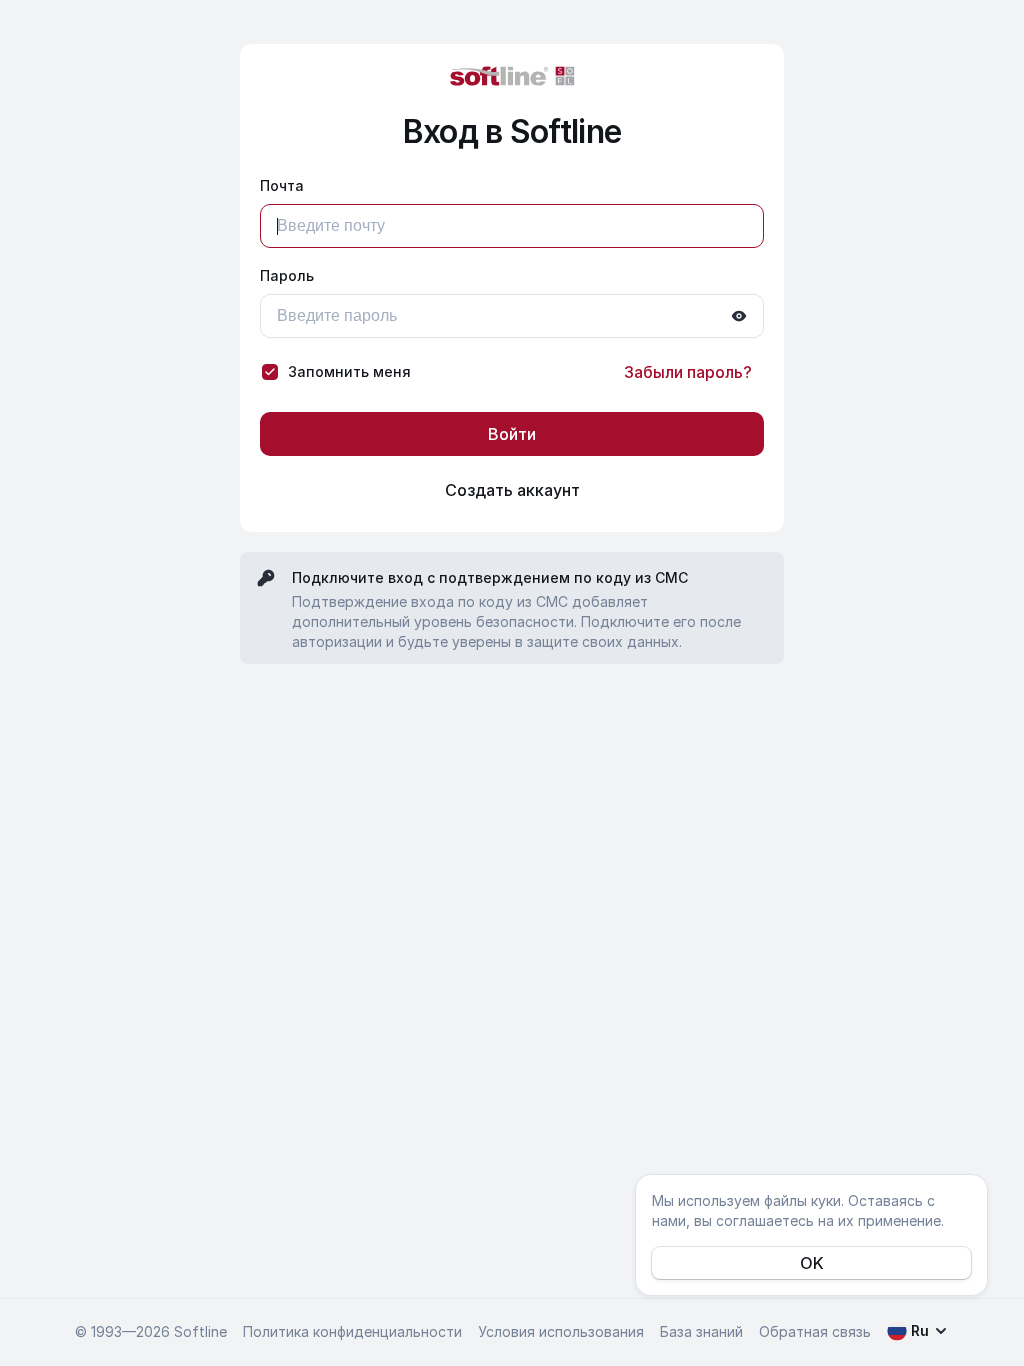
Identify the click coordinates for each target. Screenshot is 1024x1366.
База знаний (701, 1331)
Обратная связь (815, 1331)
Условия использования (561, 1331)
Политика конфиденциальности (352, 1331)
